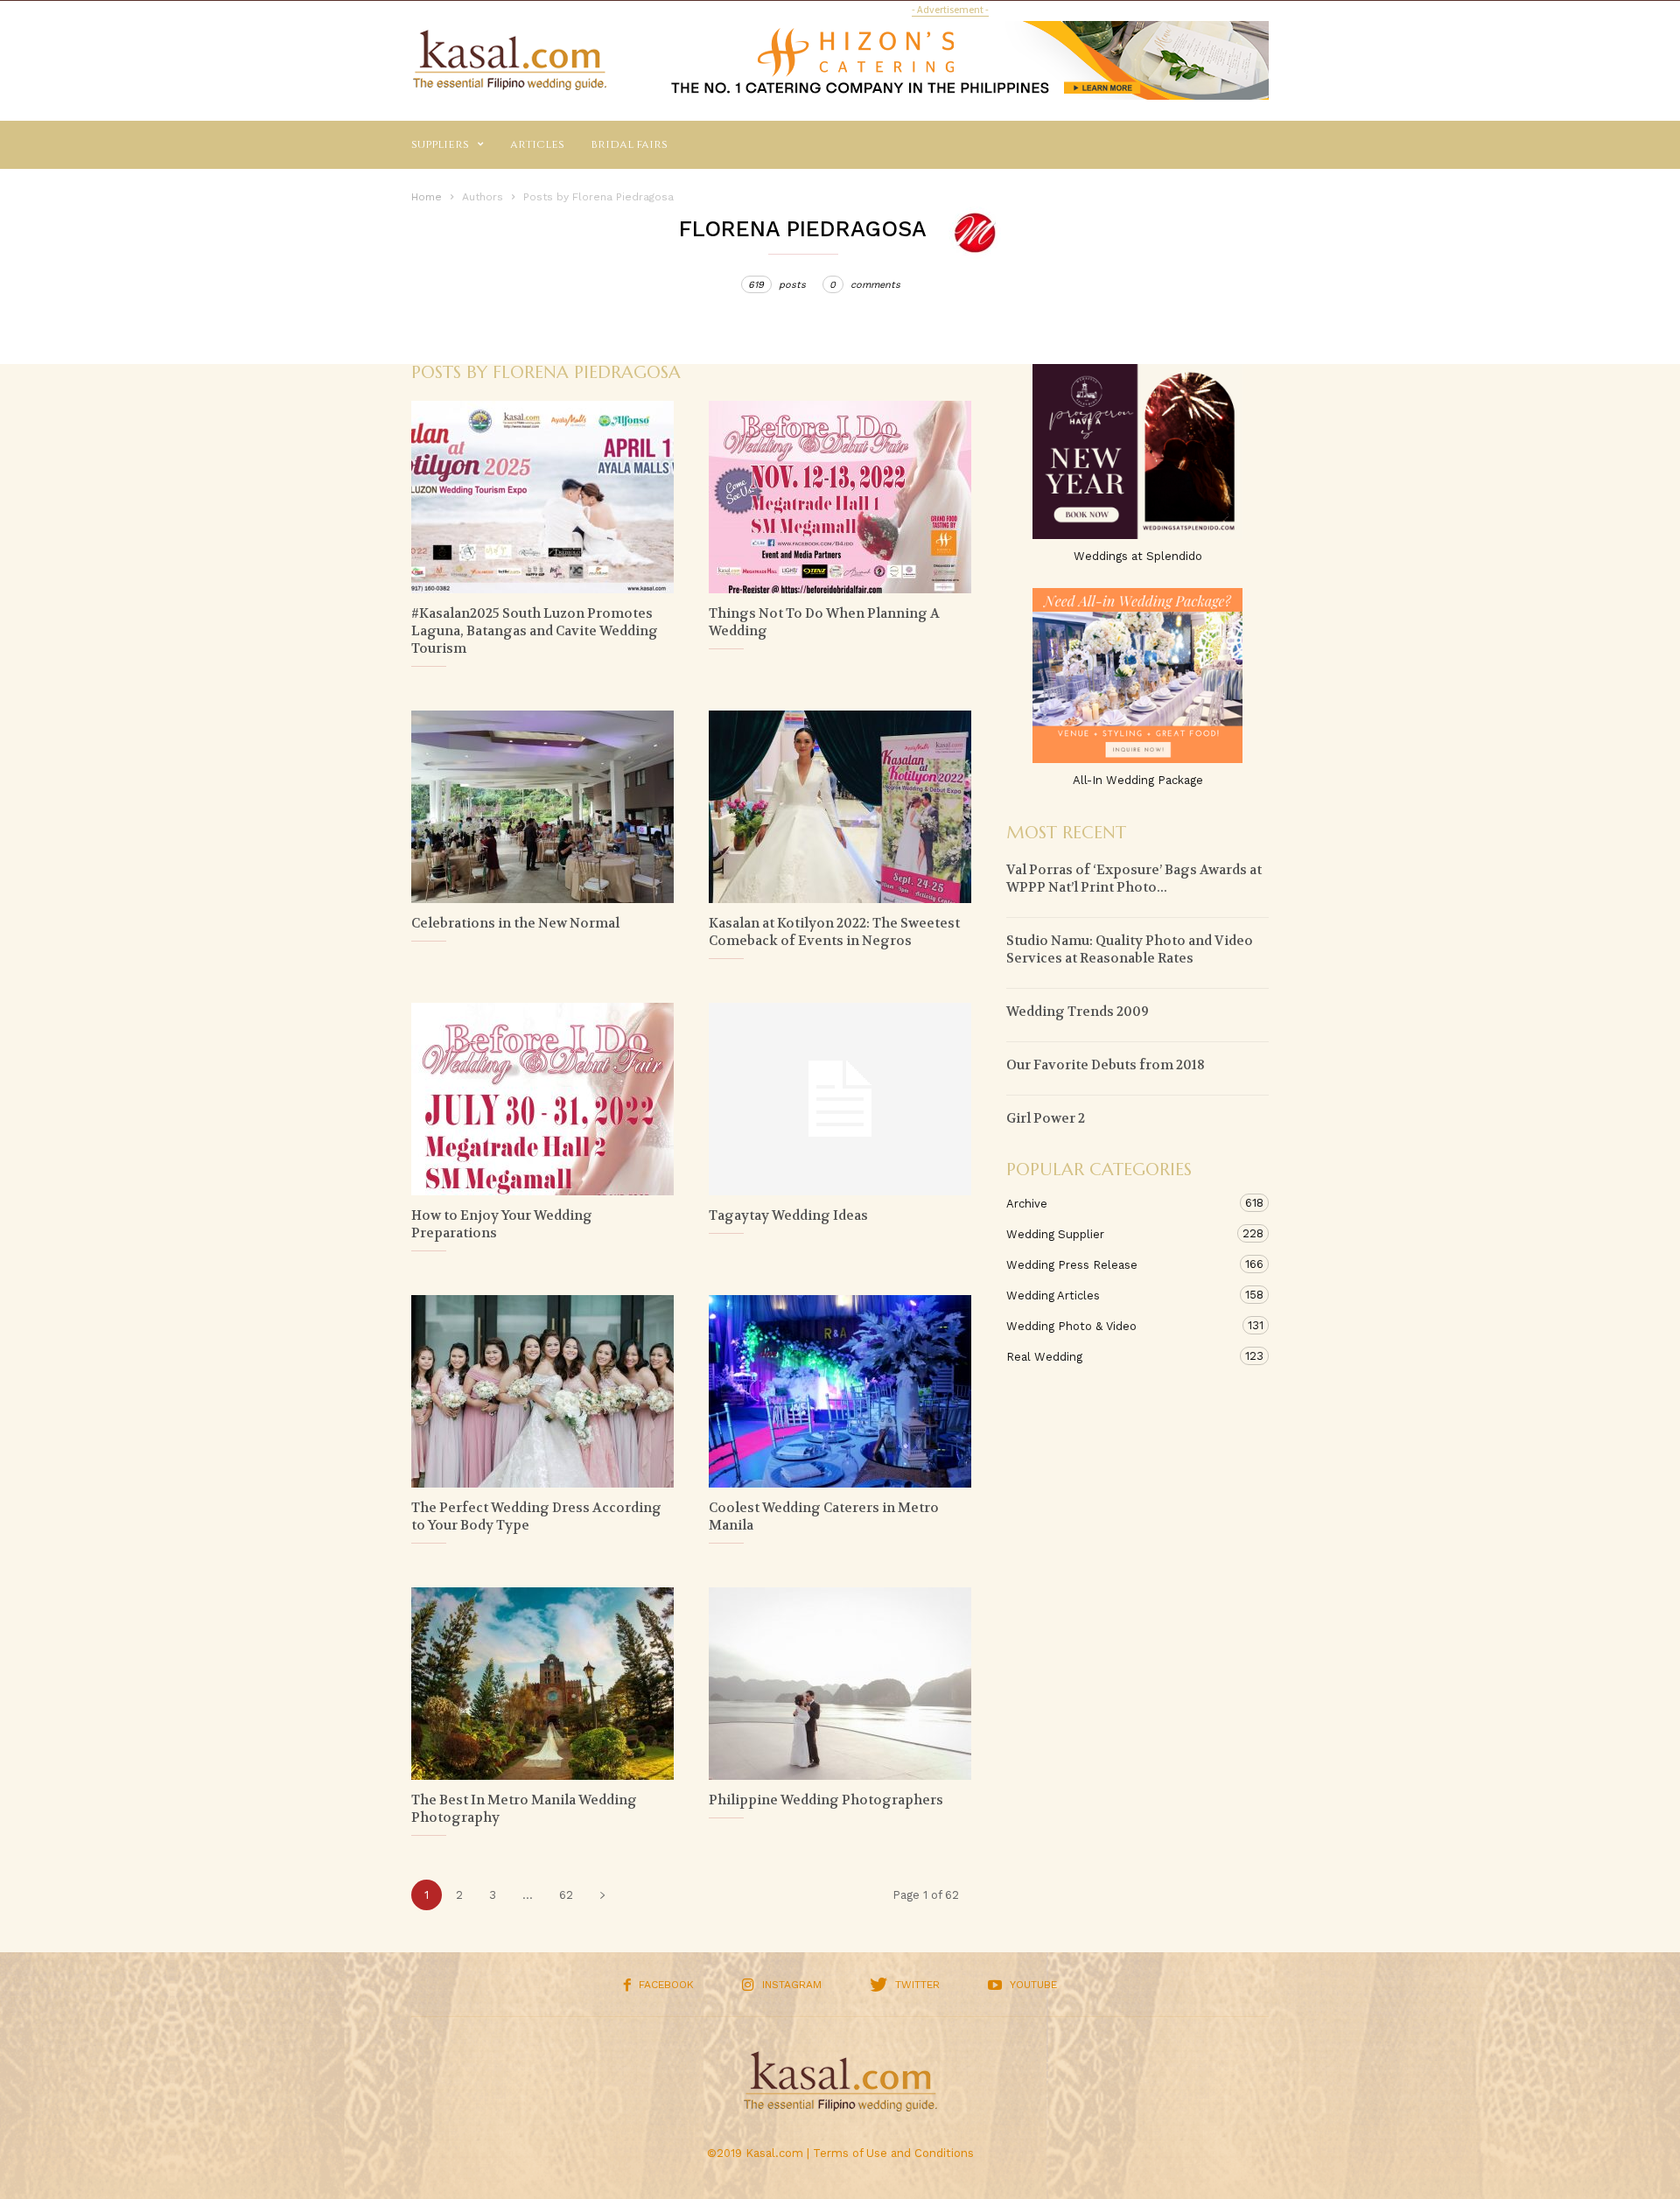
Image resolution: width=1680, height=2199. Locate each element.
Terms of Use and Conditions (893, 2153)
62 (566, 1895)
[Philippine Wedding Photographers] (840, 1684)
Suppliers (440, 144)
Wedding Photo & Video (1120, 1326)
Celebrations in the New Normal (515, 923)
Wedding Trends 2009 (1078, 1012)
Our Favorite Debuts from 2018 (1106, 1065)
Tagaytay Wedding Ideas (788, 1215)
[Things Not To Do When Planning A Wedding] (840, 497)
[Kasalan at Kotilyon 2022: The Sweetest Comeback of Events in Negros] (840, 807)
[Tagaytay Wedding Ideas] (840, 1099)
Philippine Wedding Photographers (826, 1800)
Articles (537, 144)
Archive (1120, 1203)
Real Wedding (1120, 1356)
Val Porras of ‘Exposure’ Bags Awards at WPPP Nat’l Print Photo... (1134, 879)
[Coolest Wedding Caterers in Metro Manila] (840, 1391)
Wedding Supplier (1120, 1234)
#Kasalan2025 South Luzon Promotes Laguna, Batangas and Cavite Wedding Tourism (535, 631)
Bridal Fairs (629, 144)
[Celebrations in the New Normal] (542, 807)
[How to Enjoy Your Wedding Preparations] (542, 1099)
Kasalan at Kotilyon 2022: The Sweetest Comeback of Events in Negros (834, 932)
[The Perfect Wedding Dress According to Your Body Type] (542, 1391)
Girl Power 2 (1046, 1118)
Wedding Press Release (1120, 1264)
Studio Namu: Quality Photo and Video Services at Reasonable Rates (1130, 949)
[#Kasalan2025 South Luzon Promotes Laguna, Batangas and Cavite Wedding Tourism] (542, 497)
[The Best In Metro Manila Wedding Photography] (542, 1684)
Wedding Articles (1120, 1295)
